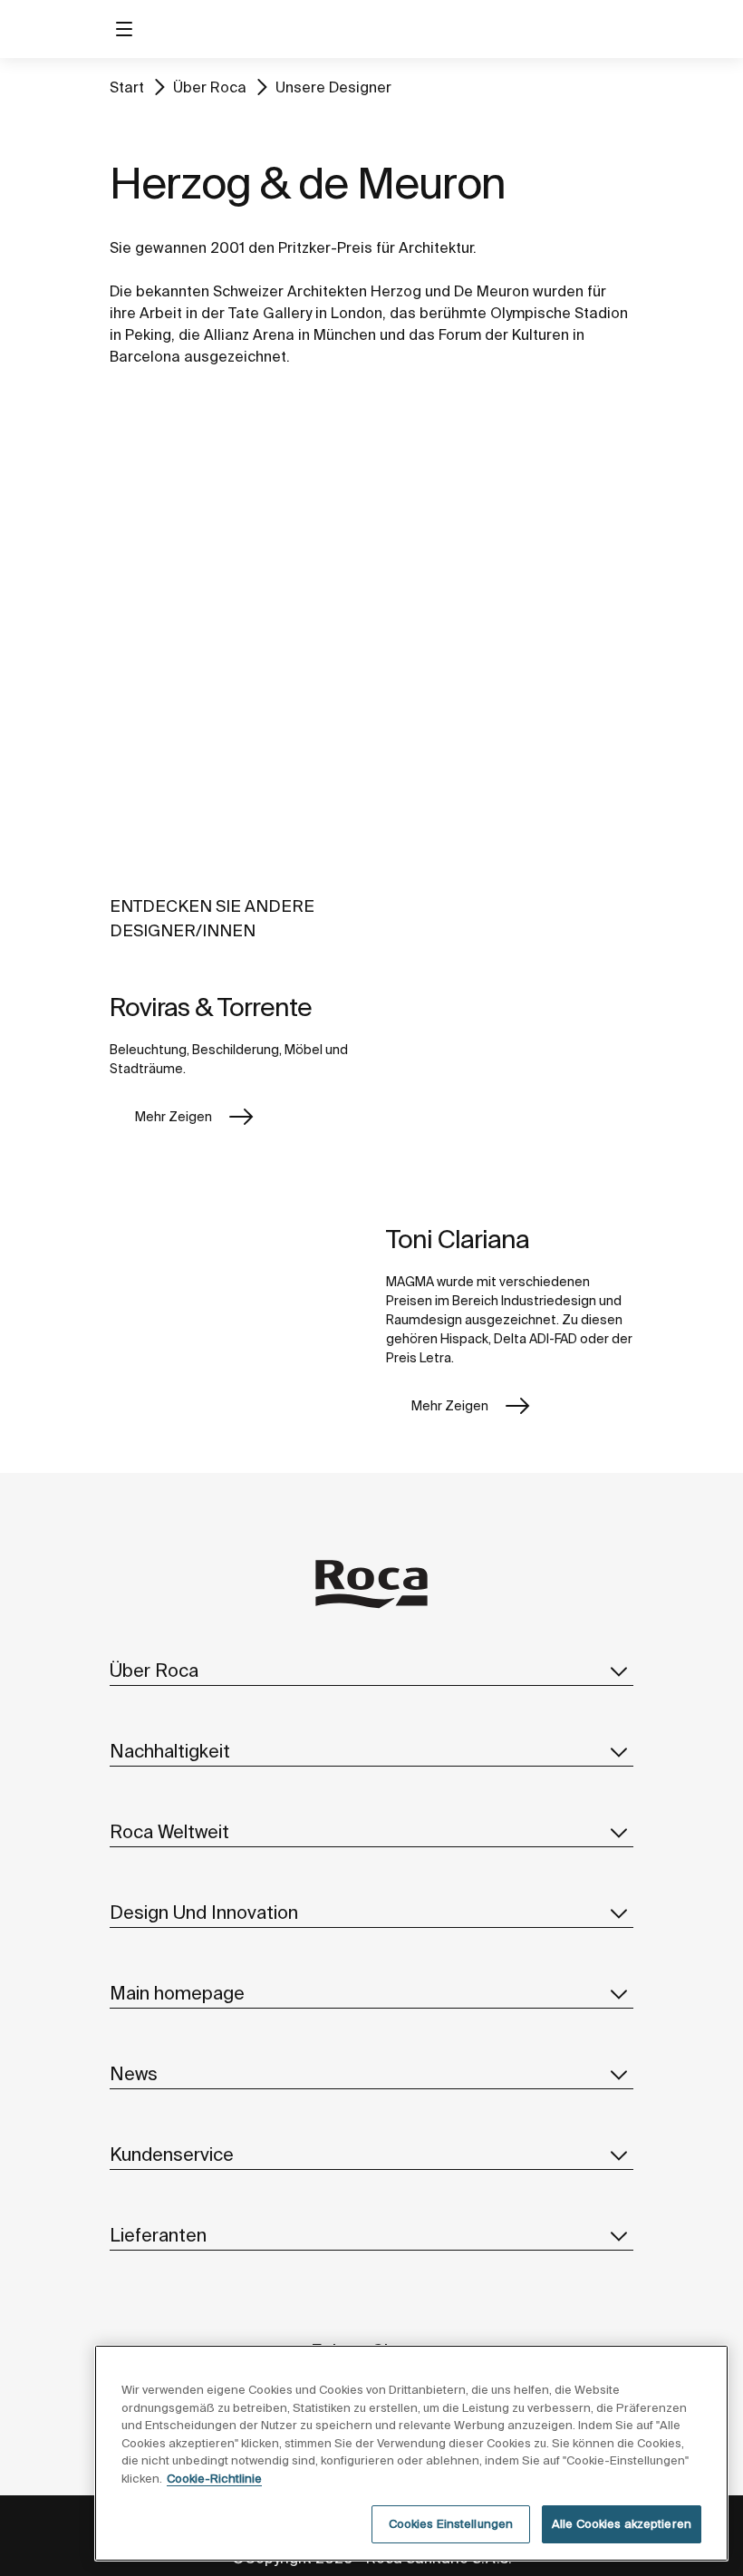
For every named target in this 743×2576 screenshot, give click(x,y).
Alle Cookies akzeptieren (622, 2524)
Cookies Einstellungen (451, 2524)
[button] (619, 1671)
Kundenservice (172, 2154)
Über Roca (210, 87)
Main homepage (177, 1993)
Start (127, 87)
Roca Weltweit (169, 1831)
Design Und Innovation (204, 1912)
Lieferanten (158, 2235)
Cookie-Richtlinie (214, 2479)
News (134, 2073)
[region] (411, 2453)
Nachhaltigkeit (170, 1751)
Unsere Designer (333, 87)
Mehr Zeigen (174, 1117)
